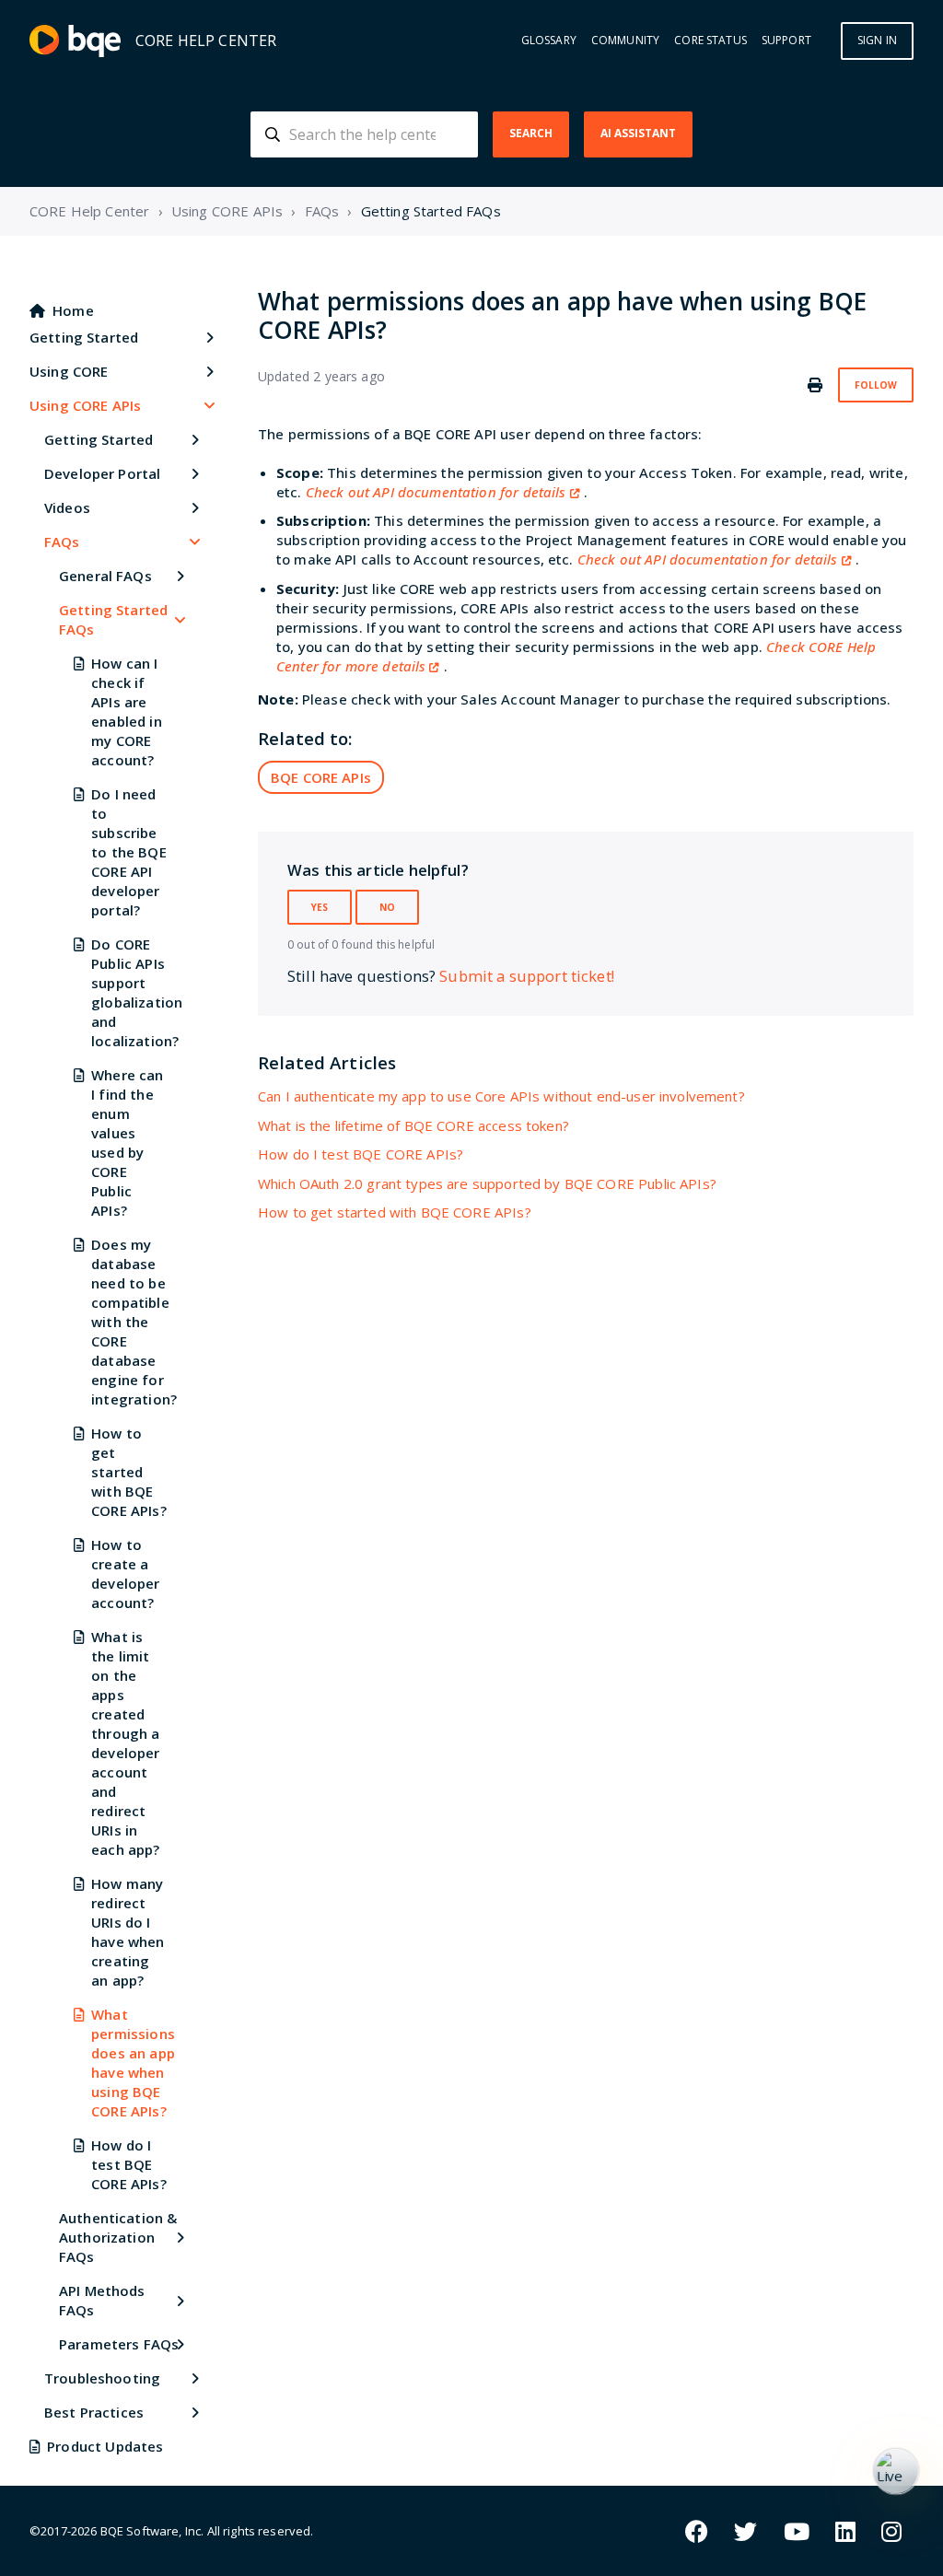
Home (73, 310)
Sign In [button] (877, 40)
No (387, 907)
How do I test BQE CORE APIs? (129, 2164)
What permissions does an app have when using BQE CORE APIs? (130, 2063)
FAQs (322, 211)
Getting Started (84, 337)
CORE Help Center (89, 211)
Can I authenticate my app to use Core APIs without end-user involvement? (501, 1096)
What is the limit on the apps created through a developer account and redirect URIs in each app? (125, 1743)
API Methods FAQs (102, 2300)
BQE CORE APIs (321, 777)
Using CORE (69, 371)
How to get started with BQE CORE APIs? (129, 1472)
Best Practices (94, 2412)
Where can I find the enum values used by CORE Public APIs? (127, 1142)
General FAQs (105, 576)
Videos (67, 507)
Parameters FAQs (119, 2344)
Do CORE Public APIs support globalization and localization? (130, 992)
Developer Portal (102, 473)
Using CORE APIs (227, 211)
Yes (320, 907)
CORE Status (710, 41)
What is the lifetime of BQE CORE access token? (413, 1125)
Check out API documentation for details (436, 492)
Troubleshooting (102, 2378)
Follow (876, 385)
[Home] (75, 41)
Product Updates (105, 2446)
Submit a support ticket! (527, 976)
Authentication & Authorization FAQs (118, 2237)
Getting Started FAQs (431, 211)
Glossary (549, 41)
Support (786, 41)
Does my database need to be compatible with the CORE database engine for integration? (130, 1322)
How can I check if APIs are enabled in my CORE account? (127, 711)
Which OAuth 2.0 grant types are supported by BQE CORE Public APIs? (487, 1183)
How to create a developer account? (125, 1574)
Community (625, 41)
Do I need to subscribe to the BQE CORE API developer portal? (129, 852)
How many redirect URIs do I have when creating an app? (128, 1932)
